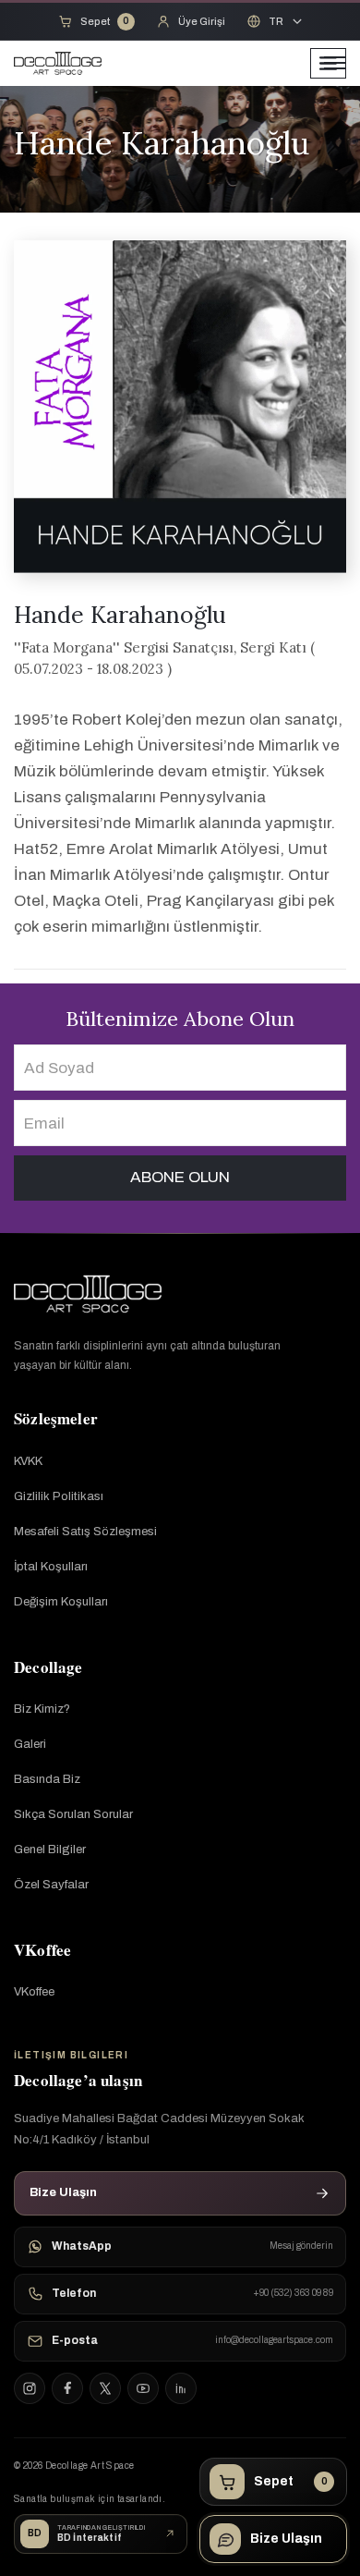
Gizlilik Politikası (59, 1496)
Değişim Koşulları (61, 1602)
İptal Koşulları (51, 1567)
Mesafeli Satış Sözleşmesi (85, 1532)
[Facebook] (67, 2388)
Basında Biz (47, 1779)
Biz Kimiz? (42, 1709)
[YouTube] (143, 2388)
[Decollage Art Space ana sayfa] (88, 1294)
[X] (105, 2388)
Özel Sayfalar (51, 1885)
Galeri (30, 1744)
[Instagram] (30, 2388)
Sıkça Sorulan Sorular (73, 1814)
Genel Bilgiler (50, 1850)
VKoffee (34, 1992)
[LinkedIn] (181, 2388)
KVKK (28, 1461)
